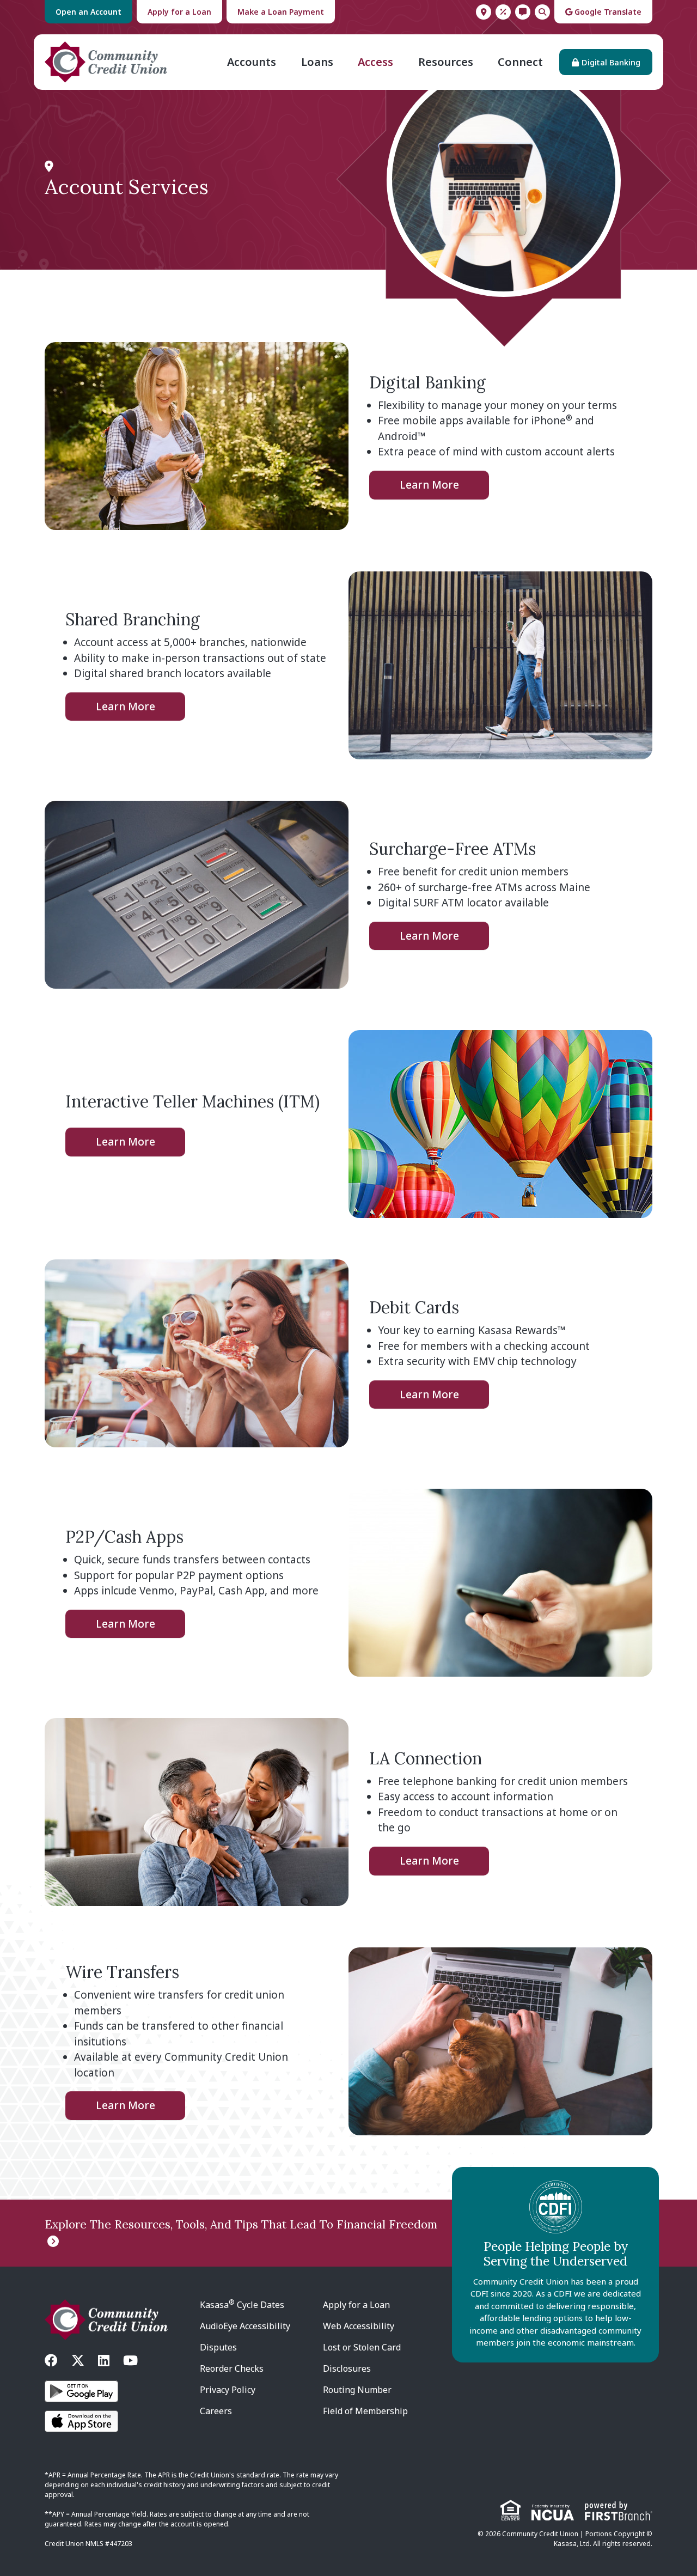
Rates (503, 12)
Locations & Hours (484, 12)
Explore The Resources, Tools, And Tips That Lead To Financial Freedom (241, 2224)
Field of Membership (365, 2411)
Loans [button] (317, 62)
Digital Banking (611, 62)
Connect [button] (520, 62)
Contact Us (523, 12)
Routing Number (357, 2390)
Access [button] (375, 62)
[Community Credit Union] (106, 61)
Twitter (78, 2360)
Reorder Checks (232, 2368)
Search (542, 12)
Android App (81, 2391)
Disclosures (347, 2368)
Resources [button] (446, 62)
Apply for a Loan (179, 12)
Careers (216, 2411)
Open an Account (88, 12)
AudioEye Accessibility (245, 2326)
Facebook (51, 2360)
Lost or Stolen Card (362, 2347)
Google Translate (607, 12)
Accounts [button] (252, 62)
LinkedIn (104, 2360)
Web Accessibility (359, 2326)
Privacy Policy (228, 2390)
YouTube (130, 2360)
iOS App (81, 2421)
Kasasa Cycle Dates (242, 2305)
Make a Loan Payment (281, 12)
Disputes (218, 2347)
